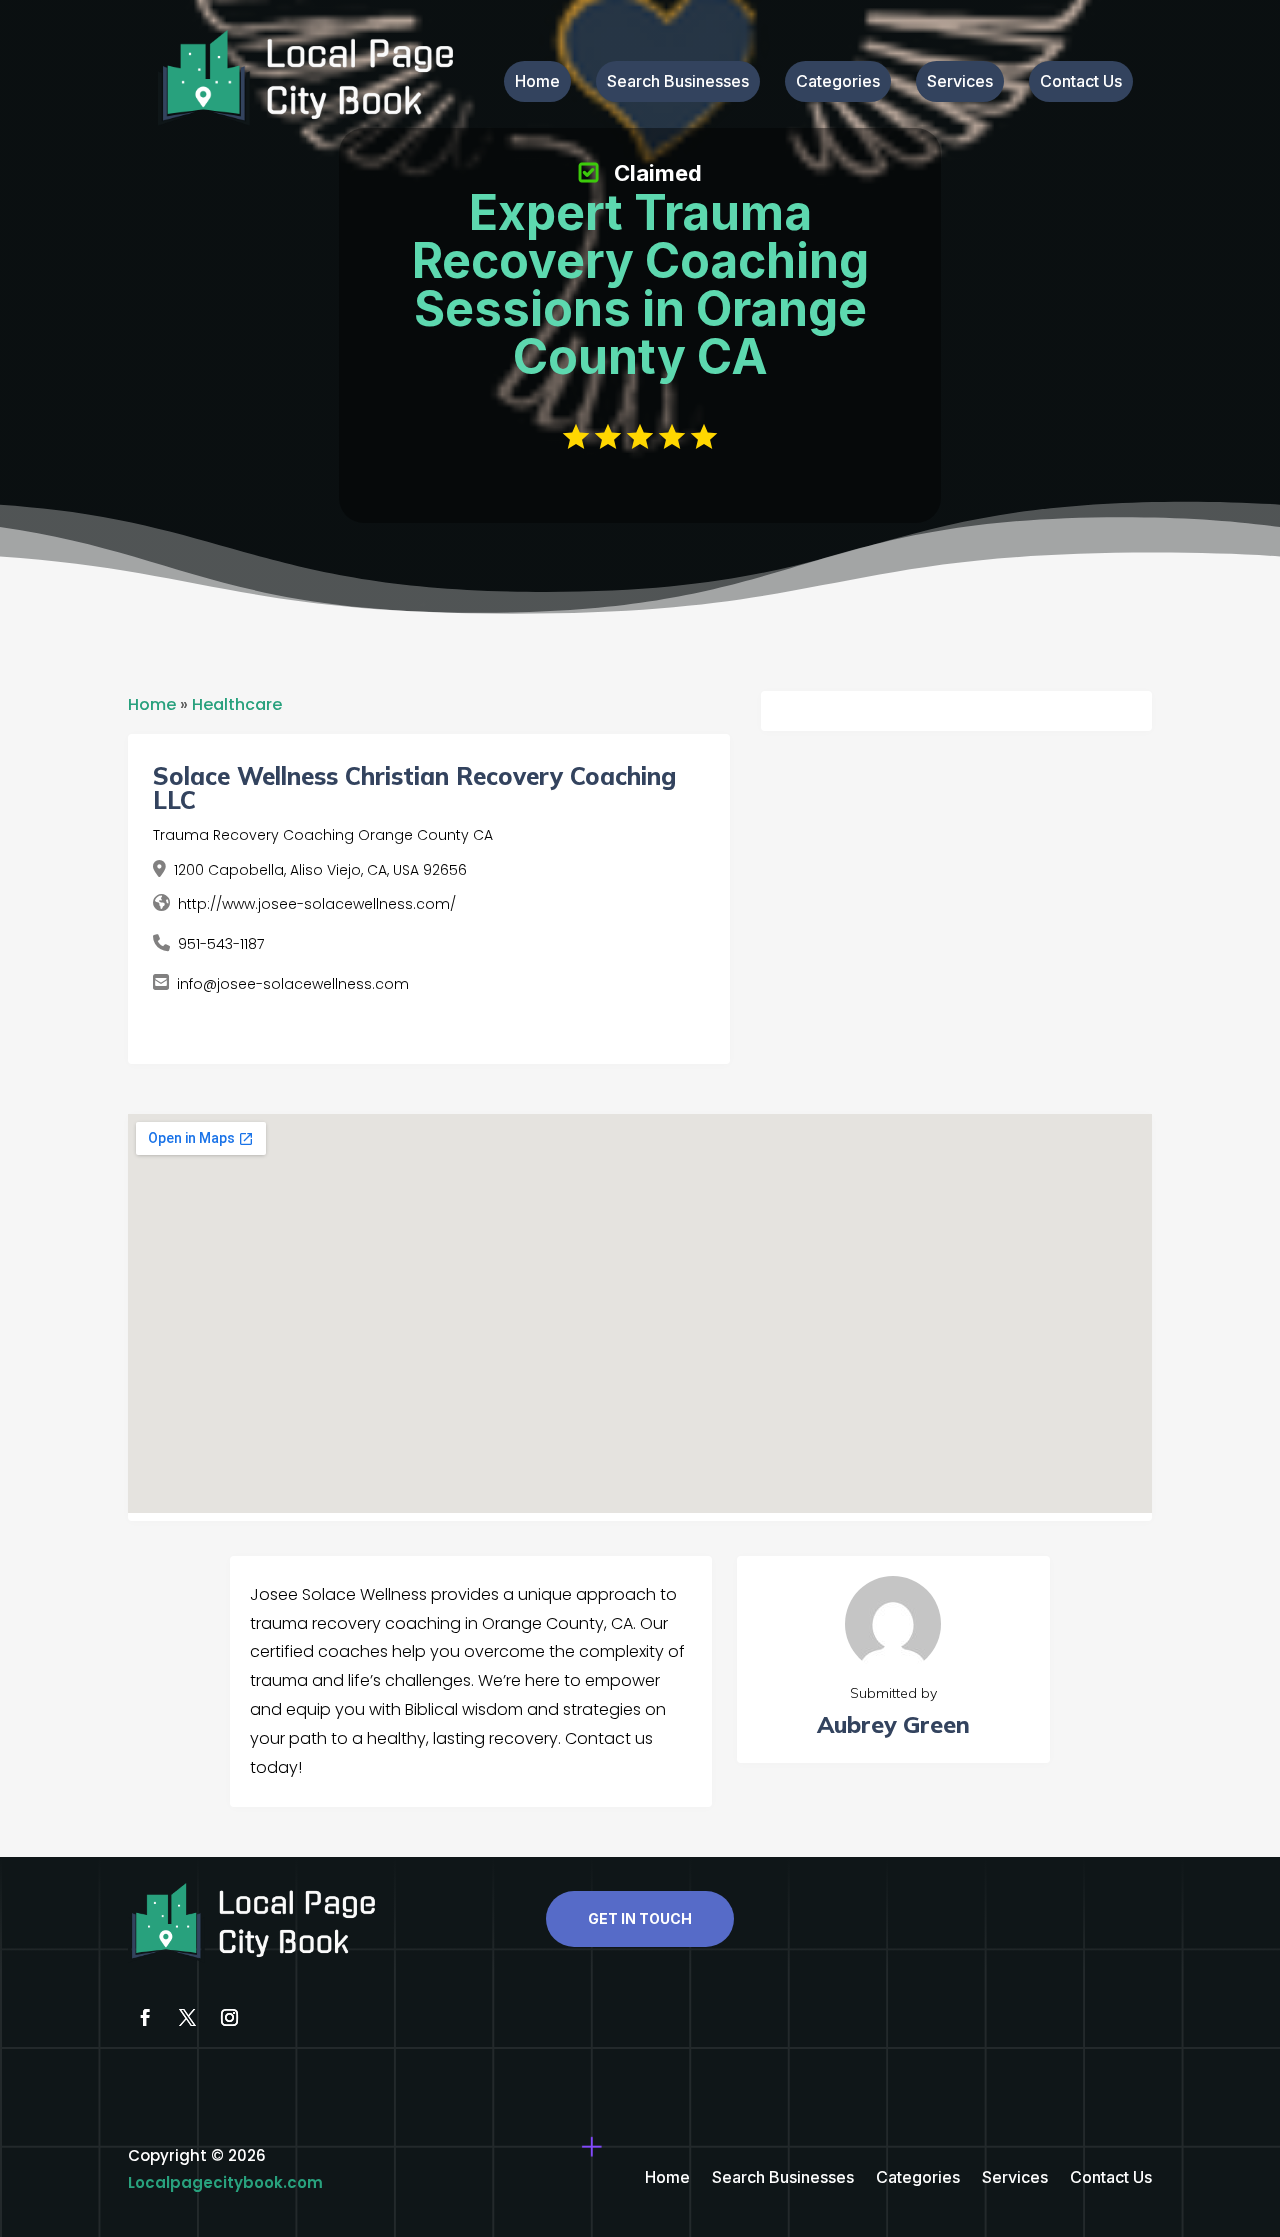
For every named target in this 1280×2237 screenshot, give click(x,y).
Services (960, 82)
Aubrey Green (893, 1724)
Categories (838, 82)
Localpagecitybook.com (225, 2182)
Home (537, 82)
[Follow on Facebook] (145, 2018)
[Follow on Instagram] (229, 2018)
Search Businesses (678, 82)
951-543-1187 (221, 944)
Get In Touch (640, 1918)
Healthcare (237, 704)
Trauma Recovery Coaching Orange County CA (323, 835)
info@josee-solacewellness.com (293, 984)
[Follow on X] (187, 2018)
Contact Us (1081, 82)
